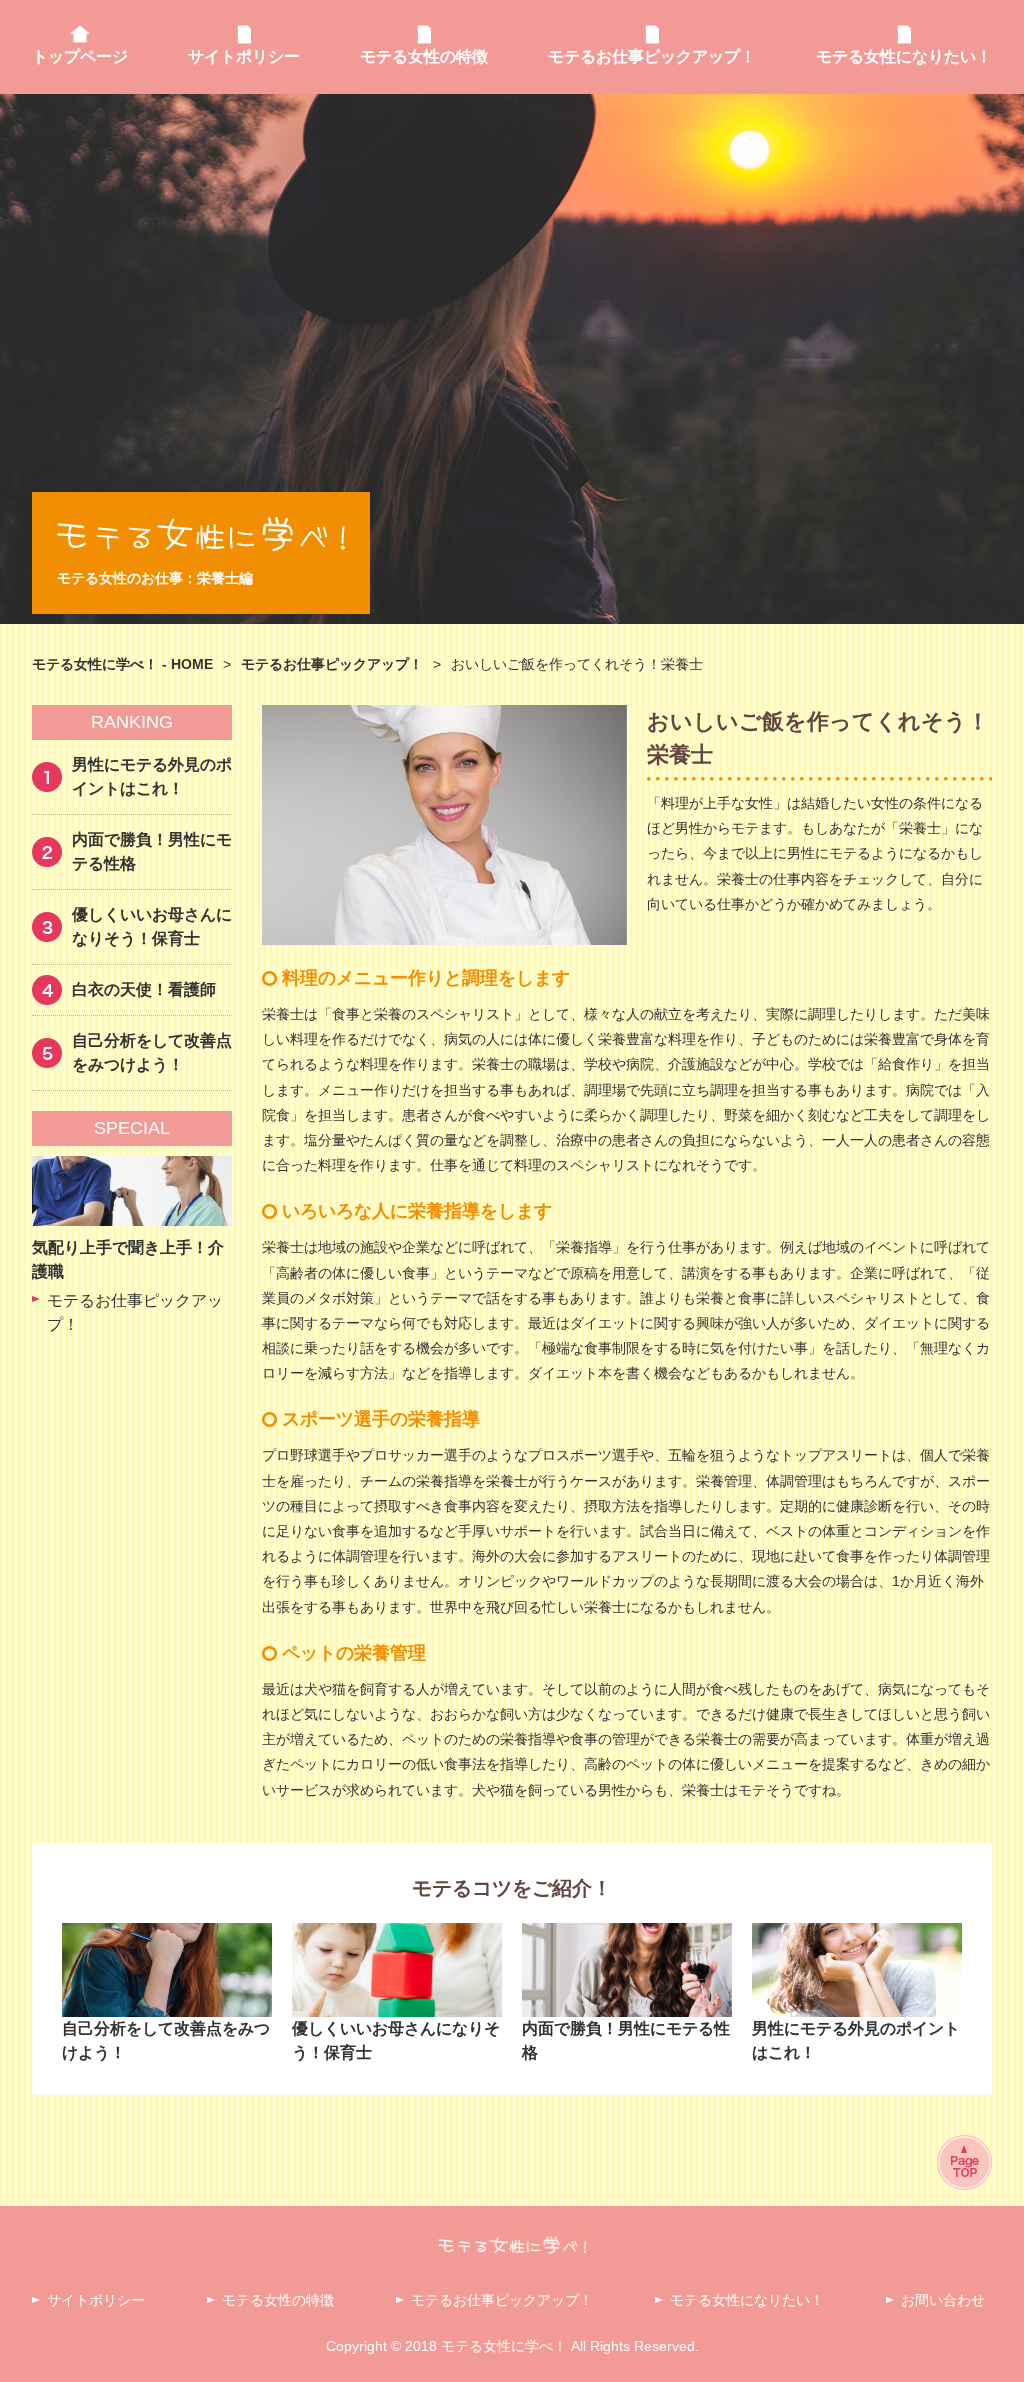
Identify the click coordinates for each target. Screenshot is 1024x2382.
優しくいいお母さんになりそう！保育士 (152, 926)
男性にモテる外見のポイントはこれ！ (152, 776)
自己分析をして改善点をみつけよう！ (152, 1052)
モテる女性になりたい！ (904, 56)
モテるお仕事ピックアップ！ (652, 56)
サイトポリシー (244, 56)
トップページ (80, 56)
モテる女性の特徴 (424, 56)
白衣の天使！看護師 (144, 989)
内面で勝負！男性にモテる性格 (152, 851)
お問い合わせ (943, 2300)
